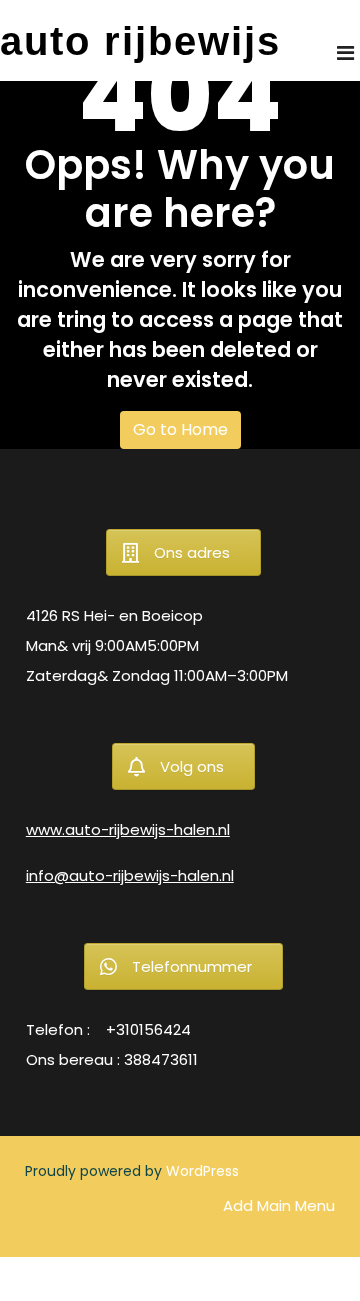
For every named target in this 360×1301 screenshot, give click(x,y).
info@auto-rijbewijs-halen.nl (130, 875)
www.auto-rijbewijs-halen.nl (128, 829)
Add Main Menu (279, 1205)
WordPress (202, 1171)
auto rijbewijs (140, 41)
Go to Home (180, 429)
